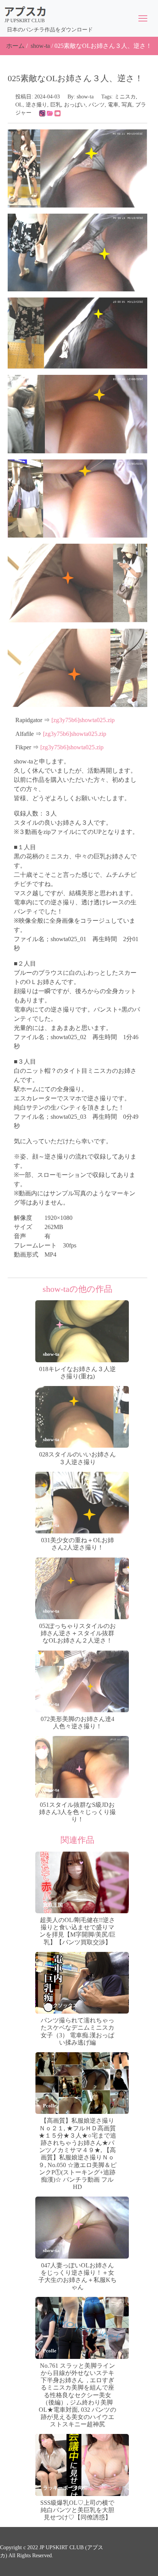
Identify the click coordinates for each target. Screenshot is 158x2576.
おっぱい (75, 105)
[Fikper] (58, 113)
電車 (113, 105)
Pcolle (50, 2106)
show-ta (40, 46)
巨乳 (56, 105)
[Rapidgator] (42, 113)
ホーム (15, 46)
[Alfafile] (50, 113)
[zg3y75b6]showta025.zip (83, 720)
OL (19, 105)
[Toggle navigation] (143, 18)
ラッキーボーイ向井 (65, 2488)
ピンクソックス (60, 2005)
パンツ (97, 105)
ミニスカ (125, 97)
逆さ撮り (36, 105)
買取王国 (53, 1905)
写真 (127, 105)
